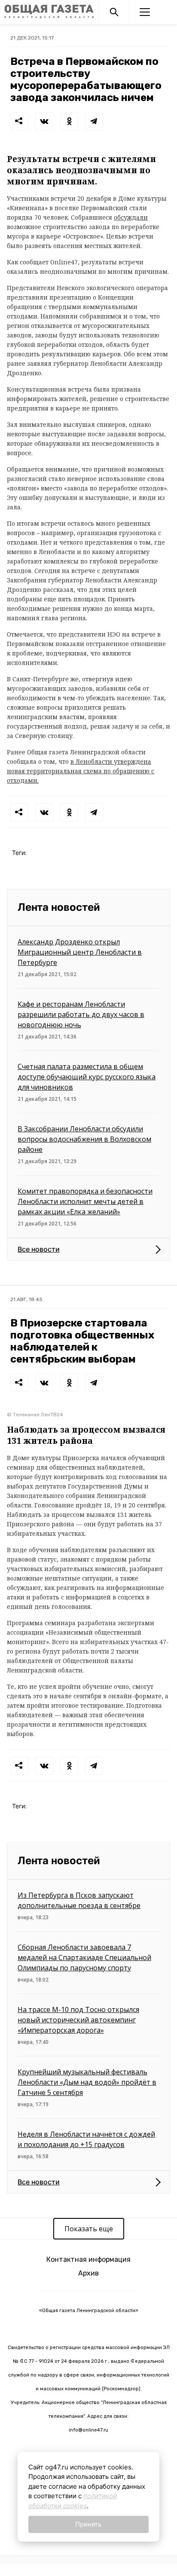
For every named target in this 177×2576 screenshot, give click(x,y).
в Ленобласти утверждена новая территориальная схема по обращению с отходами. (81, 771)
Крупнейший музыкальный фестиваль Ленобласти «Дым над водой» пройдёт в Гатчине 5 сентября (87, 2082)
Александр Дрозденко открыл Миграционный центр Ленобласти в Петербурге (80, 952)
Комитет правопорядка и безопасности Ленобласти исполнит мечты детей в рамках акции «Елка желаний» (85, 1201)
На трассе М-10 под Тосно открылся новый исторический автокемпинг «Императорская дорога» (78, 2020)
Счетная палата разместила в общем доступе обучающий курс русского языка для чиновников (87, 1077)
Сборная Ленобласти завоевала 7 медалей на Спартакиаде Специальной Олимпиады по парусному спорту (84, 1957)
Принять (88, 2524)
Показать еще (89, 2229)
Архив (88, 2273)
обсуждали (131, 217)
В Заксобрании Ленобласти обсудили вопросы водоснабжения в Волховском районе (84, 1139)
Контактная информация (88, 2259)
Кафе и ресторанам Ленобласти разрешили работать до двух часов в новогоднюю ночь (81, 1014)
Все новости (39, 1249)
